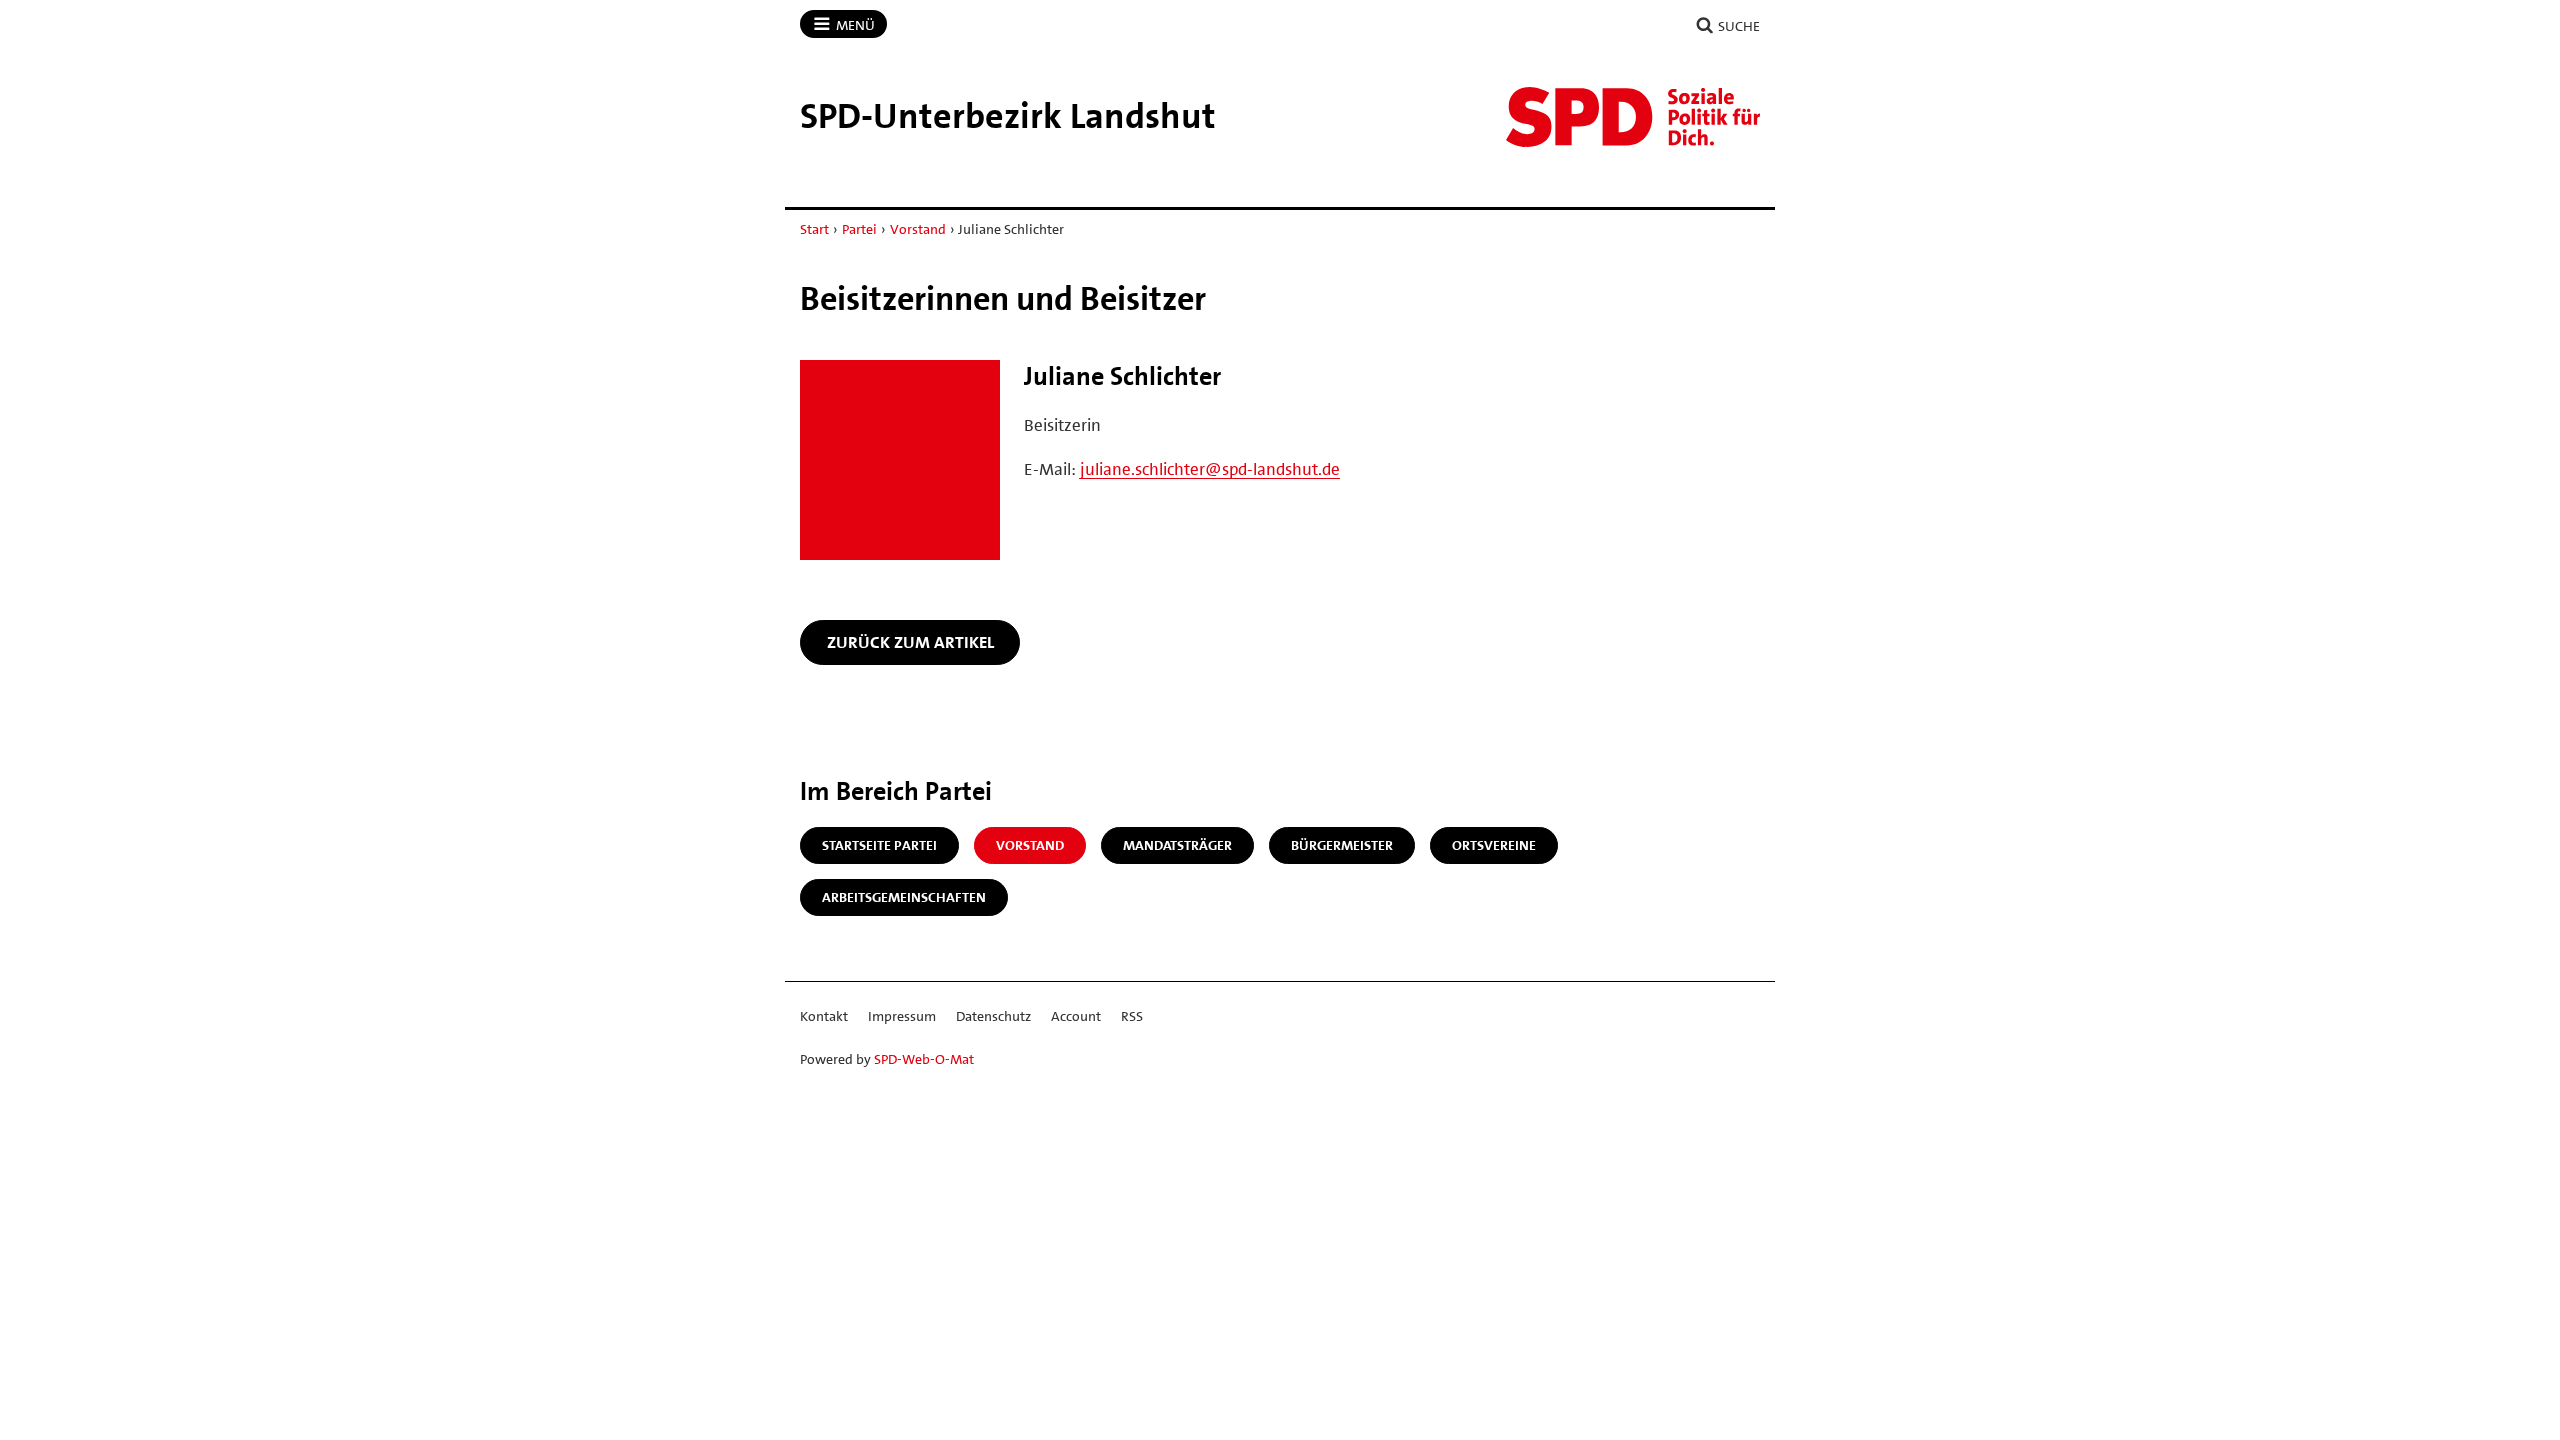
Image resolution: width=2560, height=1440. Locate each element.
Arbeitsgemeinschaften (904, 897)
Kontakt (824, 1016)
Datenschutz (993, 1016)
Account (1076, 1016)
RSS (1132, 1016)
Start (814, 229)
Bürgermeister (1342, 845)
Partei (859, 229)
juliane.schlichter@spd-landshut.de (1210, 469)
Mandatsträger (1177, 845)
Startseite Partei (879, 845)
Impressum (902, 1016)
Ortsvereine (1494, 845)
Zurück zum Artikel (910, 642)
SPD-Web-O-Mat (924, 1059)
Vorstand (918, 229)
